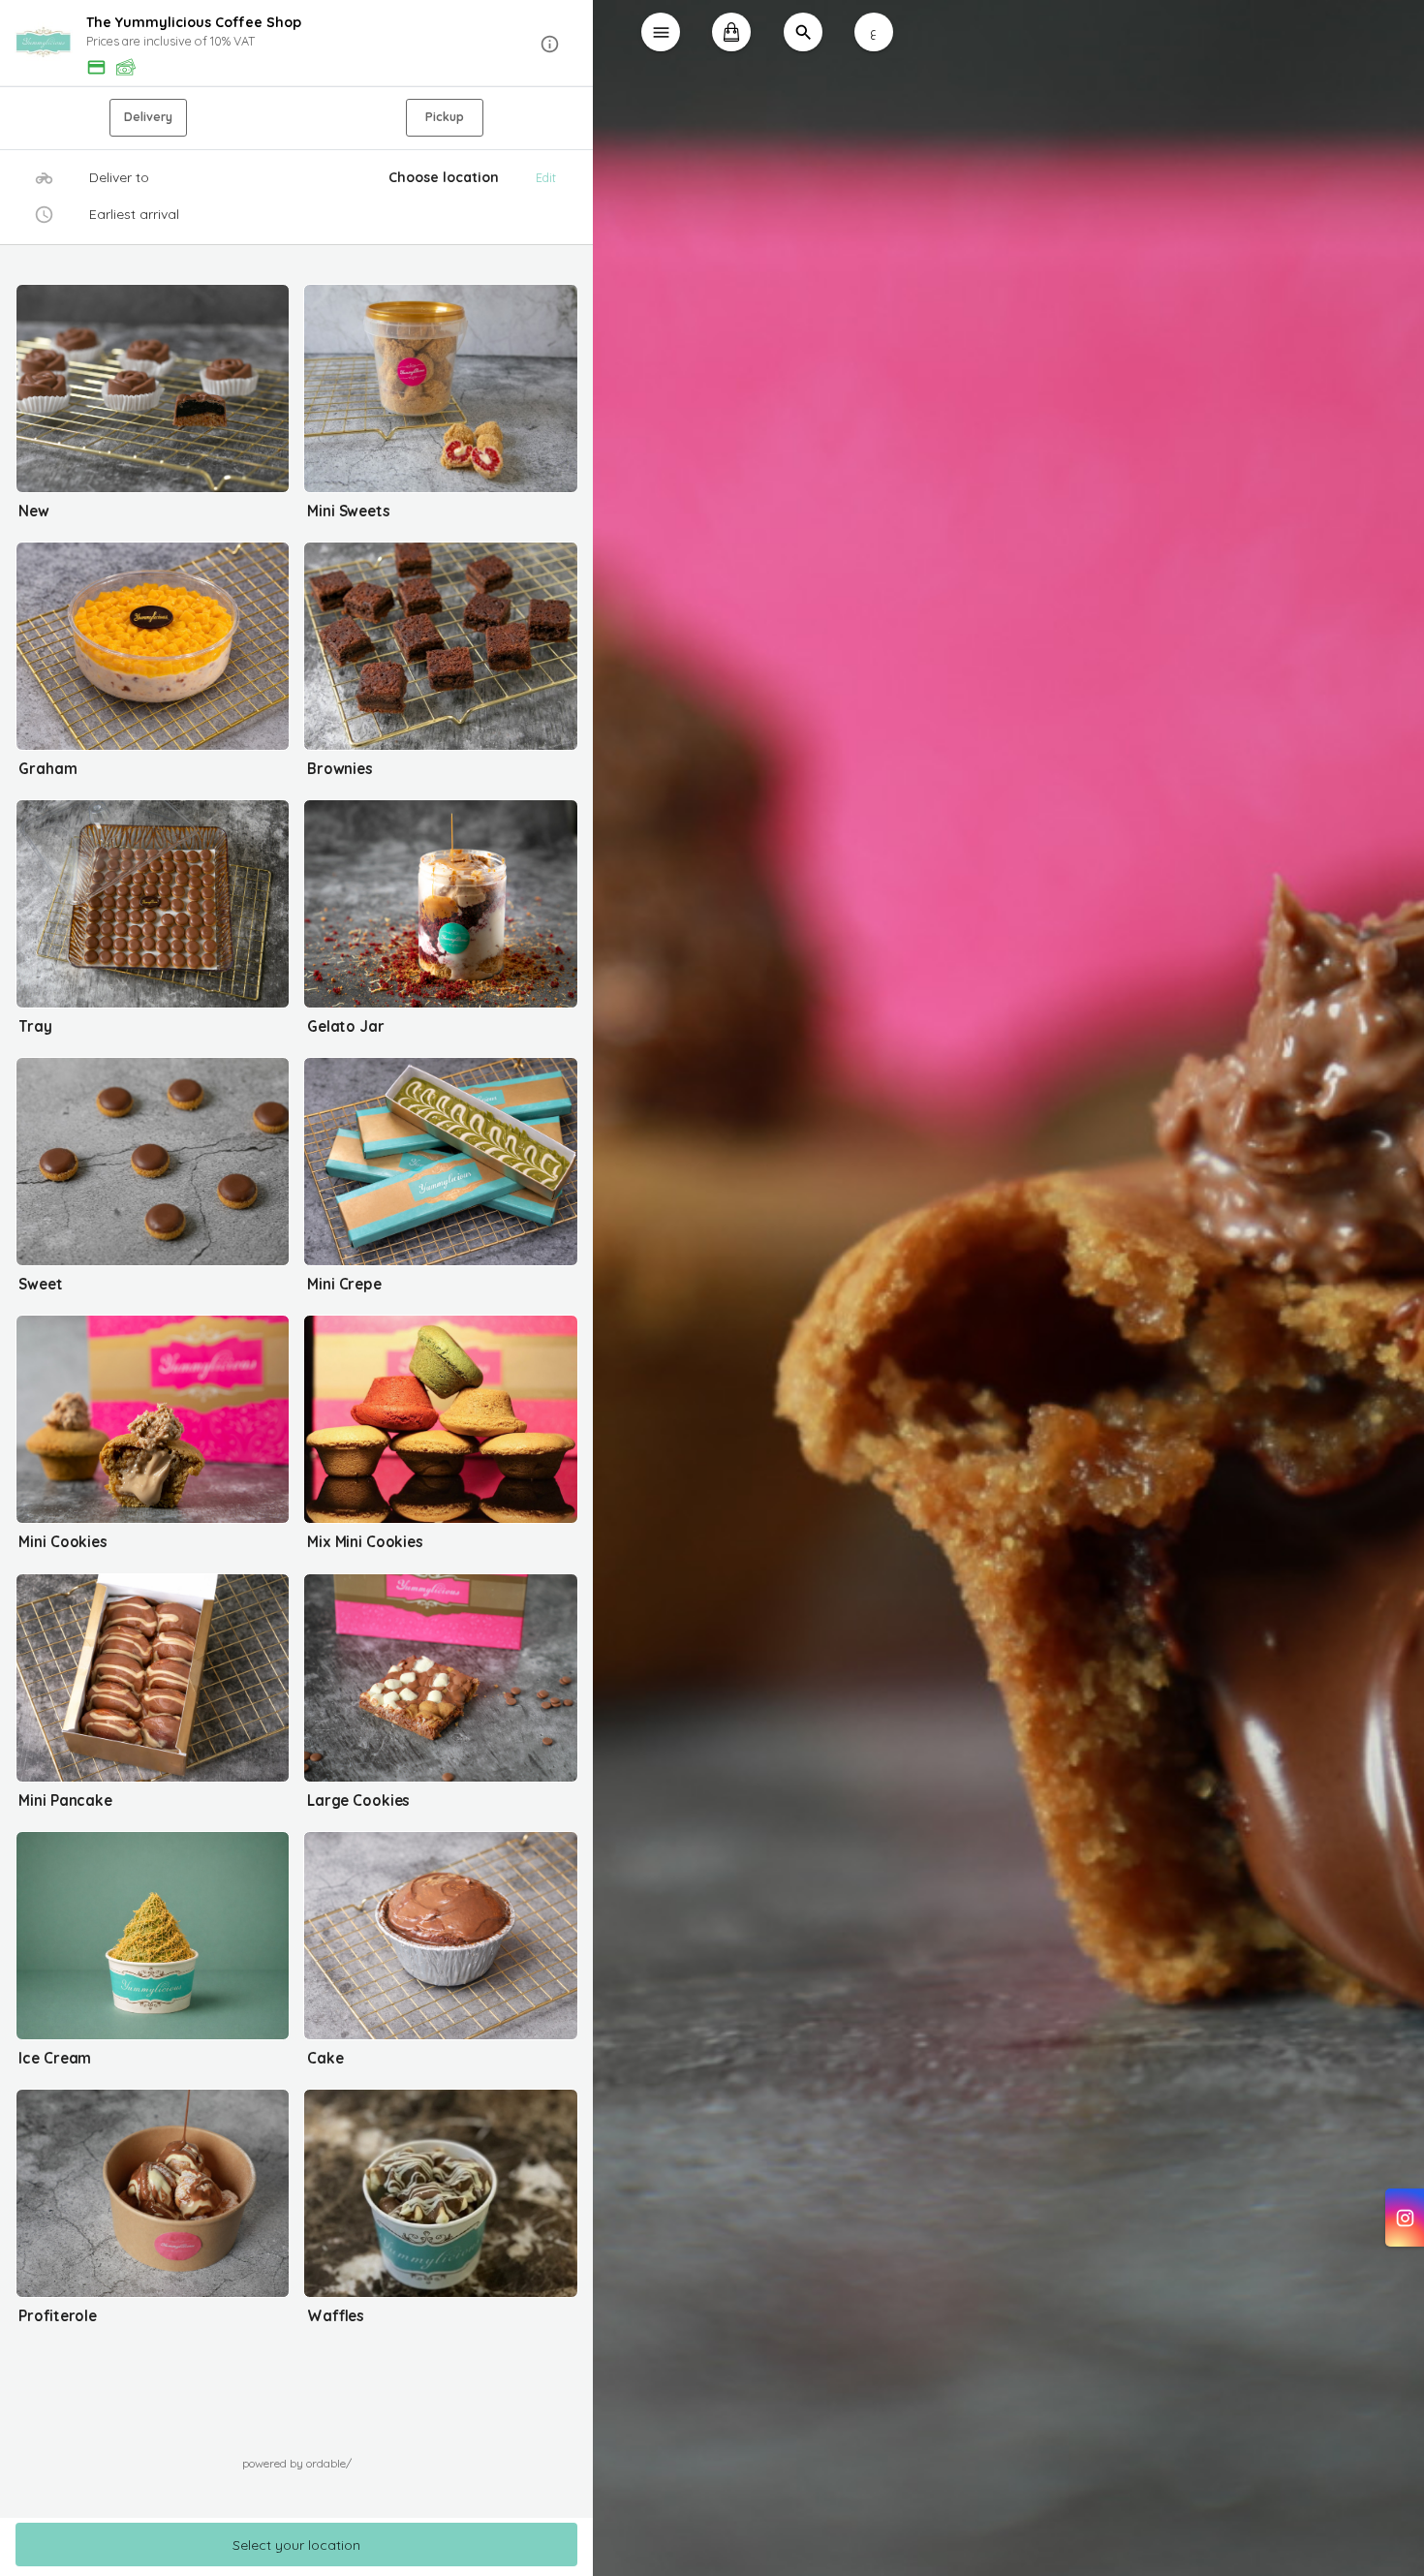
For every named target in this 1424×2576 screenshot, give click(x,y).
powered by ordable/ (297, 2463)
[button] (297, 44)
